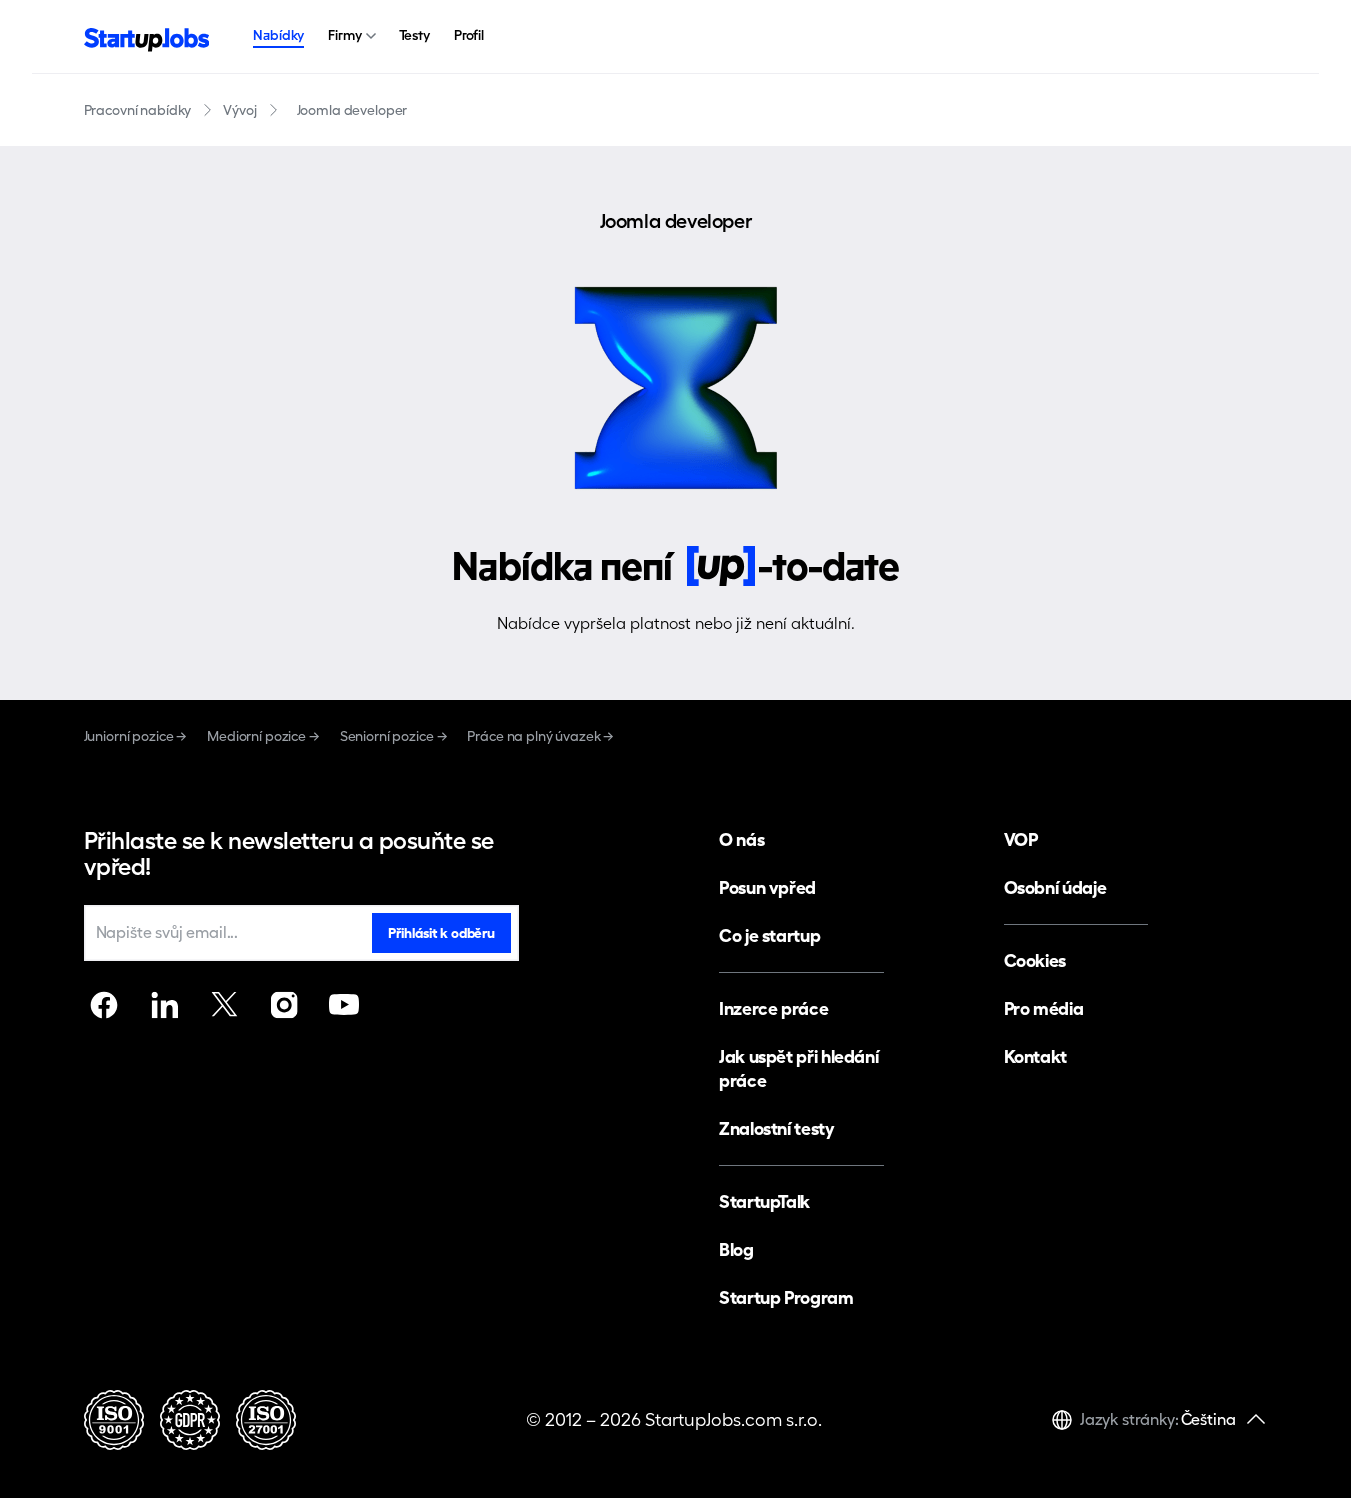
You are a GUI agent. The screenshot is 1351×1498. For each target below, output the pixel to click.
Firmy (344, 35)
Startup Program (786, 1297)
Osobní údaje (1055, 887)
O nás (741, 839)
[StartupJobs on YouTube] (344, 1005)
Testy (414, 35)
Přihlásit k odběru (441, 933)
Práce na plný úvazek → (540, 736)
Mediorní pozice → (263, 736)
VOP (1021, 839)
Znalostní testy (777, 1128)
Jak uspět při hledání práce (798, 1068)
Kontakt (1035, 1056)
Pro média (1044, 1008)
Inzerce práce (773, 1008)
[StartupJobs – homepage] (147, 37)
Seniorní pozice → (394, 736)
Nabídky (278, 35)
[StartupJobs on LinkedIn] (164, 1005)
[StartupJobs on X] (224, 1005)
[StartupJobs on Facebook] (104, 1005)
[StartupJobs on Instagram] (284, 1005)
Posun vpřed (767, 887)
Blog (736, 1249)
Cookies (1035, 960)
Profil (469, 35)
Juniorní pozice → (136, 736)
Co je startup (769, 935)
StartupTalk (764, 1201)
